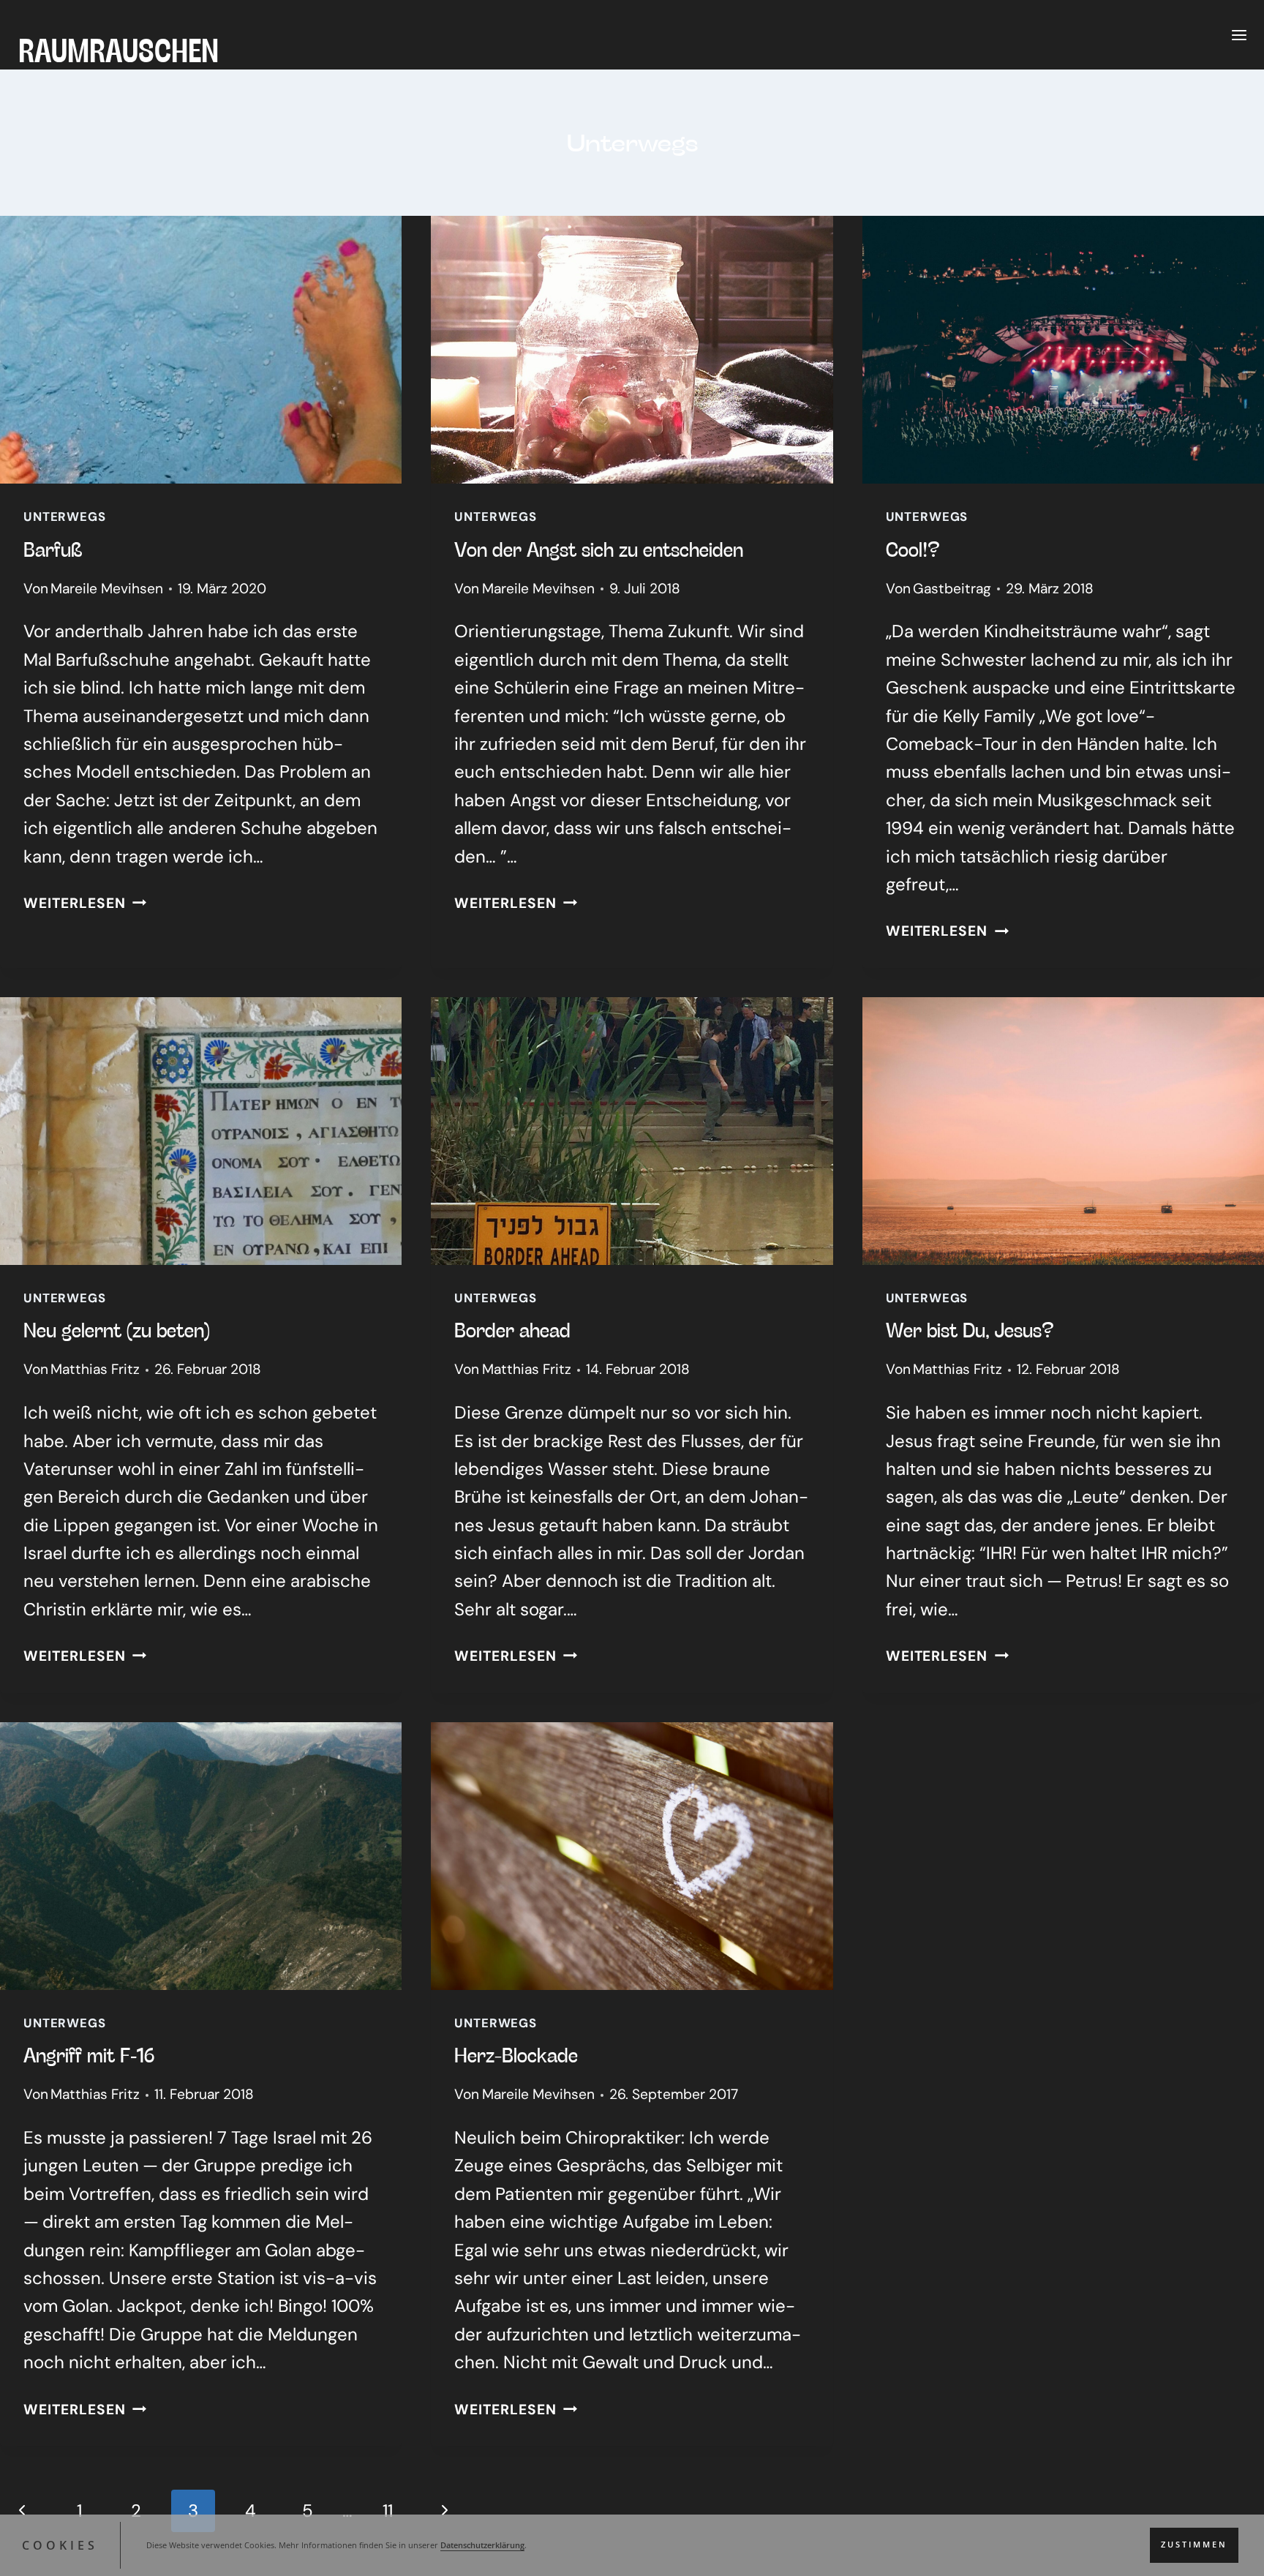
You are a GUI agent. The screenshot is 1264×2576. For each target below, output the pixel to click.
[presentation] (201, 350)
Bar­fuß (53, 549)
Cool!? (913, 549)
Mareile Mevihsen (107, 589)
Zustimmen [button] (1194, 2545)
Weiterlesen (85, 903)
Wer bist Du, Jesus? (970, 1329)
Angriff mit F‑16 (89, 2054)
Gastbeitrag (952, 589)
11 (388, 2511)
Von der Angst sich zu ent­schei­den (599, 549)
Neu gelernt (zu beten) (117, 1329)
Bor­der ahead (512, 1329)
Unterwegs (65, 517)
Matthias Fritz (95, 1369)
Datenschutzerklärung (482, 2545)
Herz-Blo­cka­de (516, 2054)
